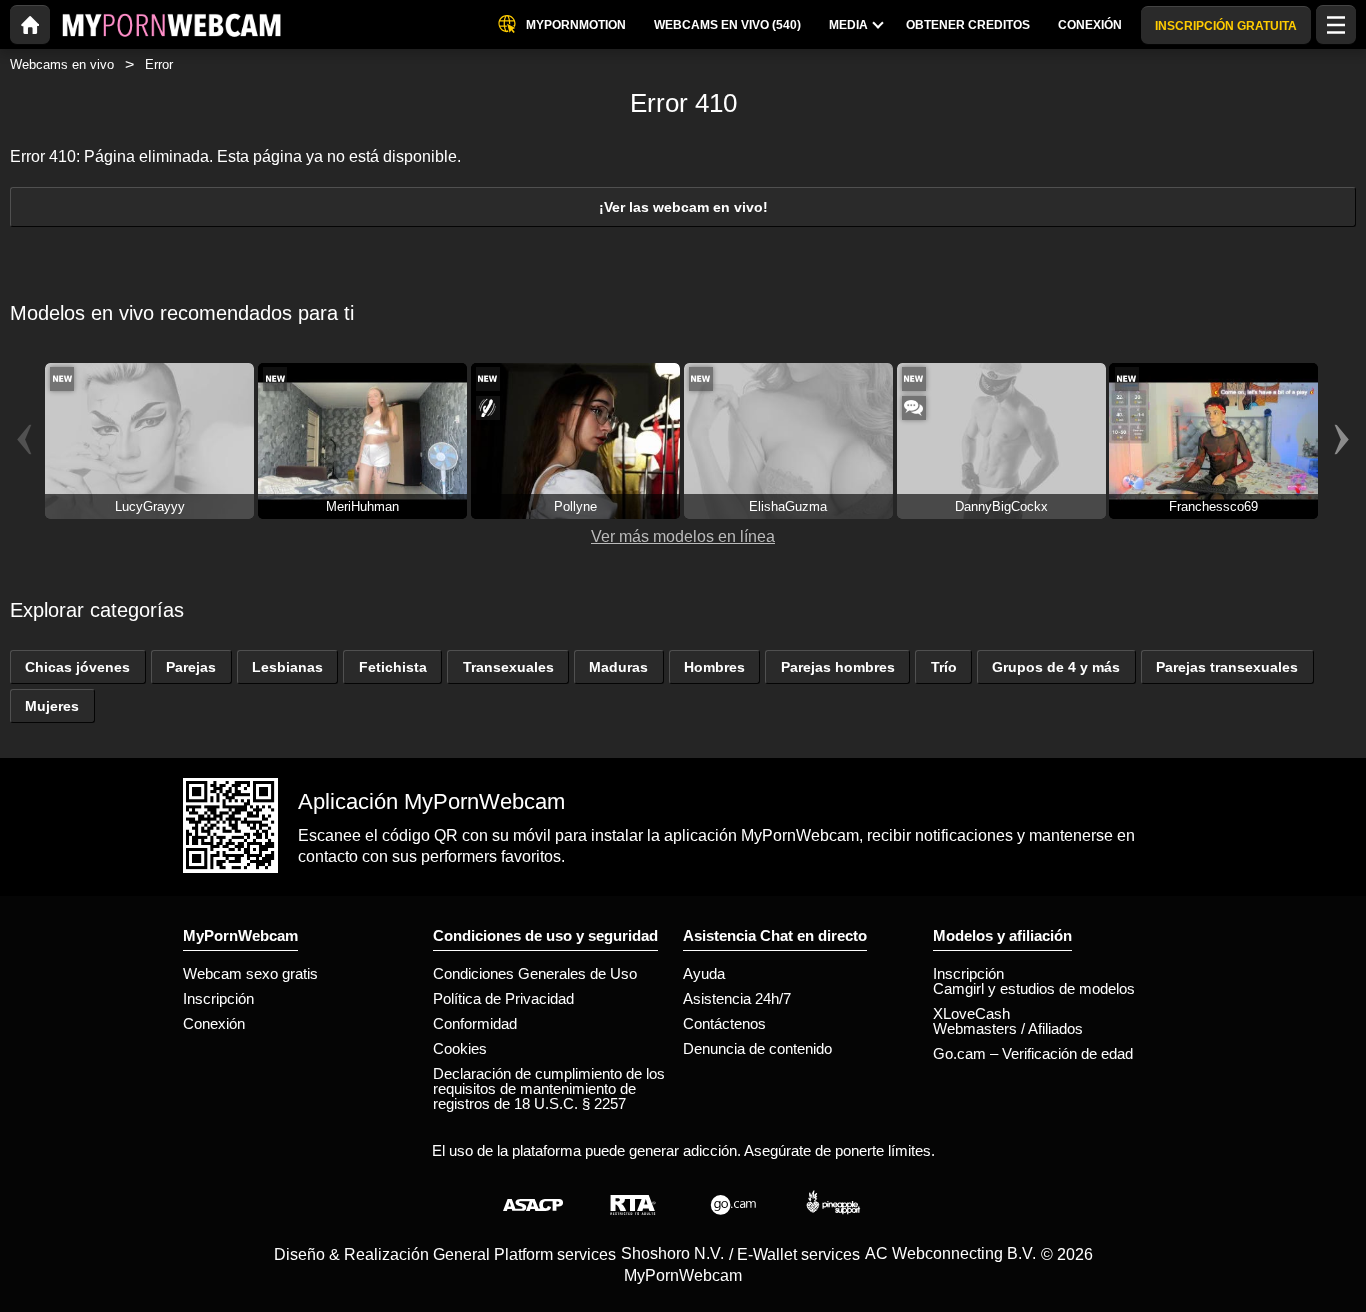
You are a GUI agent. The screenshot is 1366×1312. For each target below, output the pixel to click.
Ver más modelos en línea (683, 536)
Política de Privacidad (503, 998)
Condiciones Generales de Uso (535, 973)
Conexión (214, 1023)
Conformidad (475, 1023)
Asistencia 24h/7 (737, 998)
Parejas (191, 667)
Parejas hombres (838, 667)
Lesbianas (287, 667)
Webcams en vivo (62, 64)
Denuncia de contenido (757, 1048)
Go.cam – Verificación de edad (1033, 1053)
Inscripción (218, 998)
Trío (944, 667)
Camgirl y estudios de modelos (1034, 988)
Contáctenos (724, 1023)
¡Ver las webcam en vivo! (683, 207)
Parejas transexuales (1227, 667)
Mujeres (52, 706)
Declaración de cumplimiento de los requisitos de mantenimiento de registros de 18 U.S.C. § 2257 (549, 1088)
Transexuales (508, 667)
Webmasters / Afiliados (1008, 1028)
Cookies (460, 1048)
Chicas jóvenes (77, 667)
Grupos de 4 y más (1056, 667)
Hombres (714, 667)
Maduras (618, 667)
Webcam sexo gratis (250, 973)
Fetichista (393, 667)
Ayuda (704, 973)
